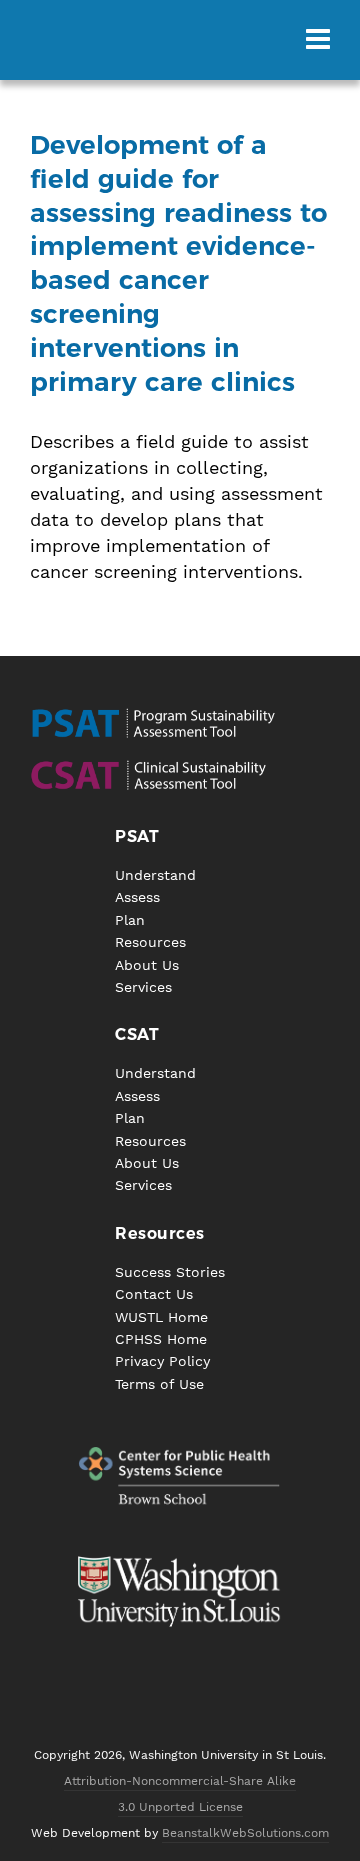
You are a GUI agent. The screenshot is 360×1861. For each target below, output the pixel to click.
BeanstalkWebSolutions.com (245, 1833)
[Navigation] (318, 40)
